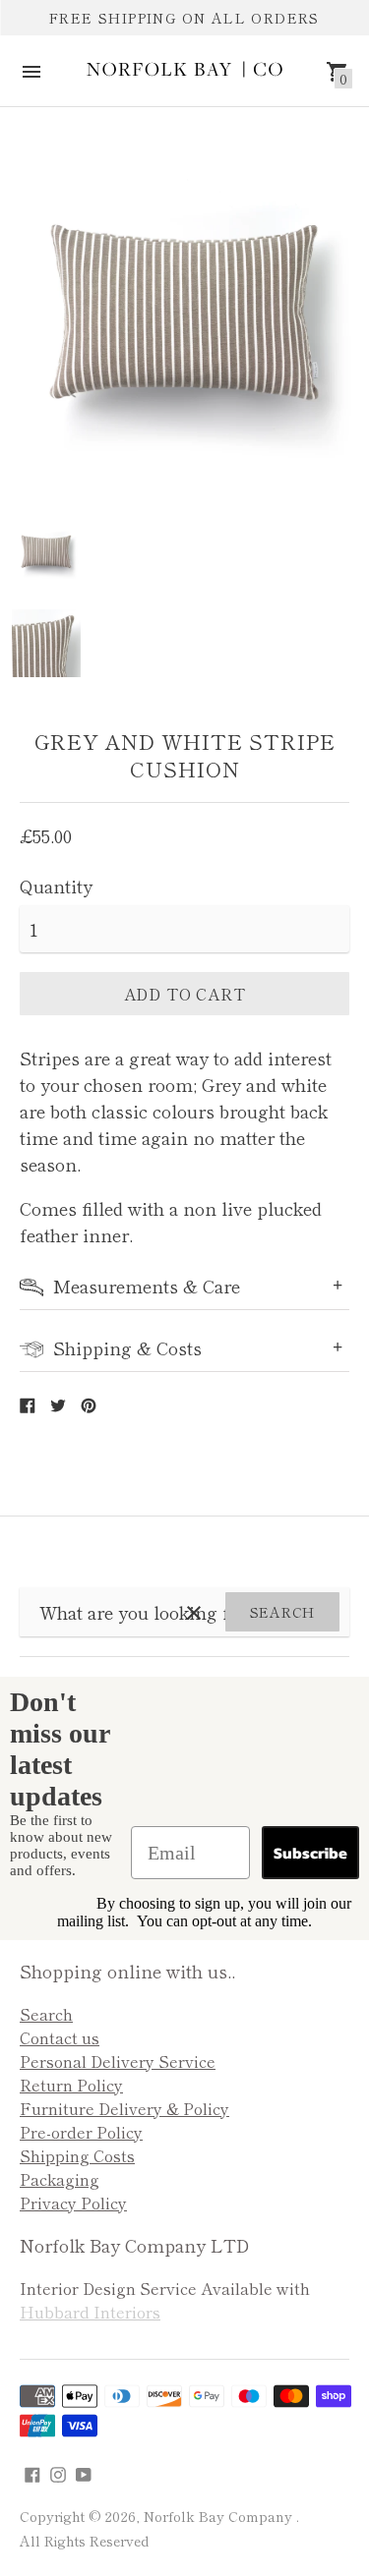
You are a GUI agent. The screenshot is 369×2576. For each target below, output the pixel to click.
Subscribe (310, 1853)
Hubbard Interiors (90, 2312)
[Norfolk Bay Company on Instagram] (58, 2471)
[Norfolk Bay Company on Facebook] (32, 2471)
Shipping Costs (77, 2155)
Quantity (56, 886)
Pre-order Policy (81, 2132)
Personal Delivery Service (118, 2061)
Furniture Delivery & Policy (124, 2108)
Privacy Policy (73, 2203)
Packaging (60, 2179)
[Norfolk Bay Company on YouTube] (84, 2471)
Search (282, 1612)
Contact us (60, 2037)
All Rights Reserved (84, 2541)
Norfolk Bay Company (220, 2516)
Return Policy (71, 2085)
